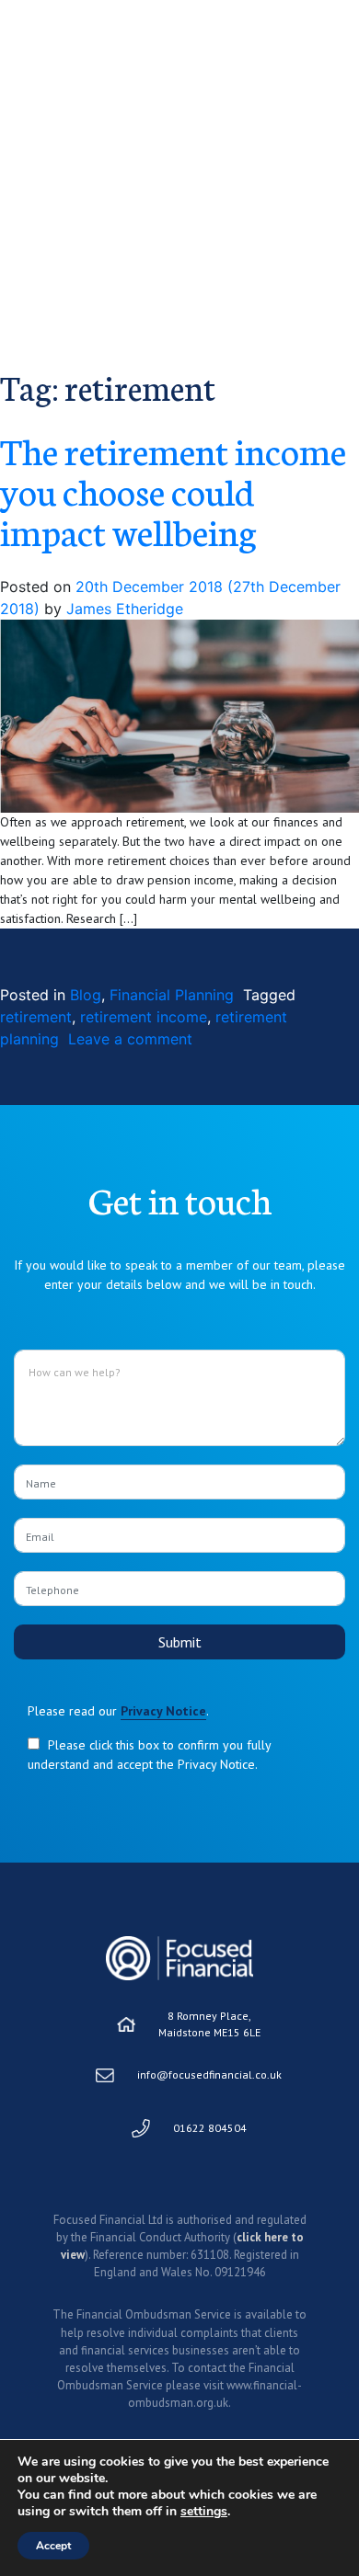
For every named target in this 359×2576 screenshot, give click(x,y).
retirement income (144, 1017)
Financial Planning (172, 995)
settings (204, 2512)
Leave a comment (130, 1039)
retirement (36, 1017)
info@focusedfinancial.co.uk (209, 2074)
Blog (86, 995)
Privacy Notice (163, 1711)
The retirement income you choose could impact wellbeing (173, 490)
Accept (53, 2546)
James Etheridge (122, 609)
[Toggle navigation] (329, 42)
